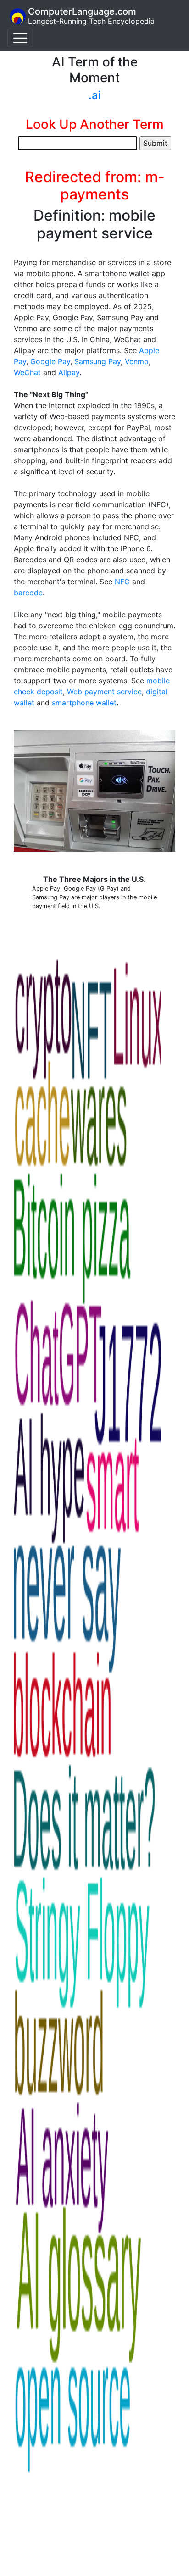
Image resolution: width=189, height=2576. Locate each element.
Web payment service (104, 692)
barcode (28, 593)
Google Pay (50, 361)
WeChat (27, 372)
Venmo (137, 361)
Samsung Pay (97, 361)
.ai (95, 95)
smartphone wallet (84, 703)
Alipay (69, 372)
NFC (122, 582)
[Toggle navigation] (20, 38)
